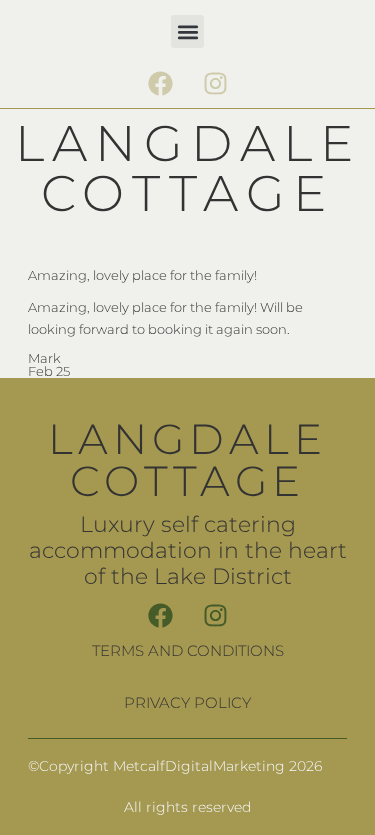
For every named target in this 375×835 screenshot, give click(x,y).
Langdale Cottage (188, 168)
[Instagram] (215, 83)
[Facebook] (160, 83)
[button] (187, 31)
